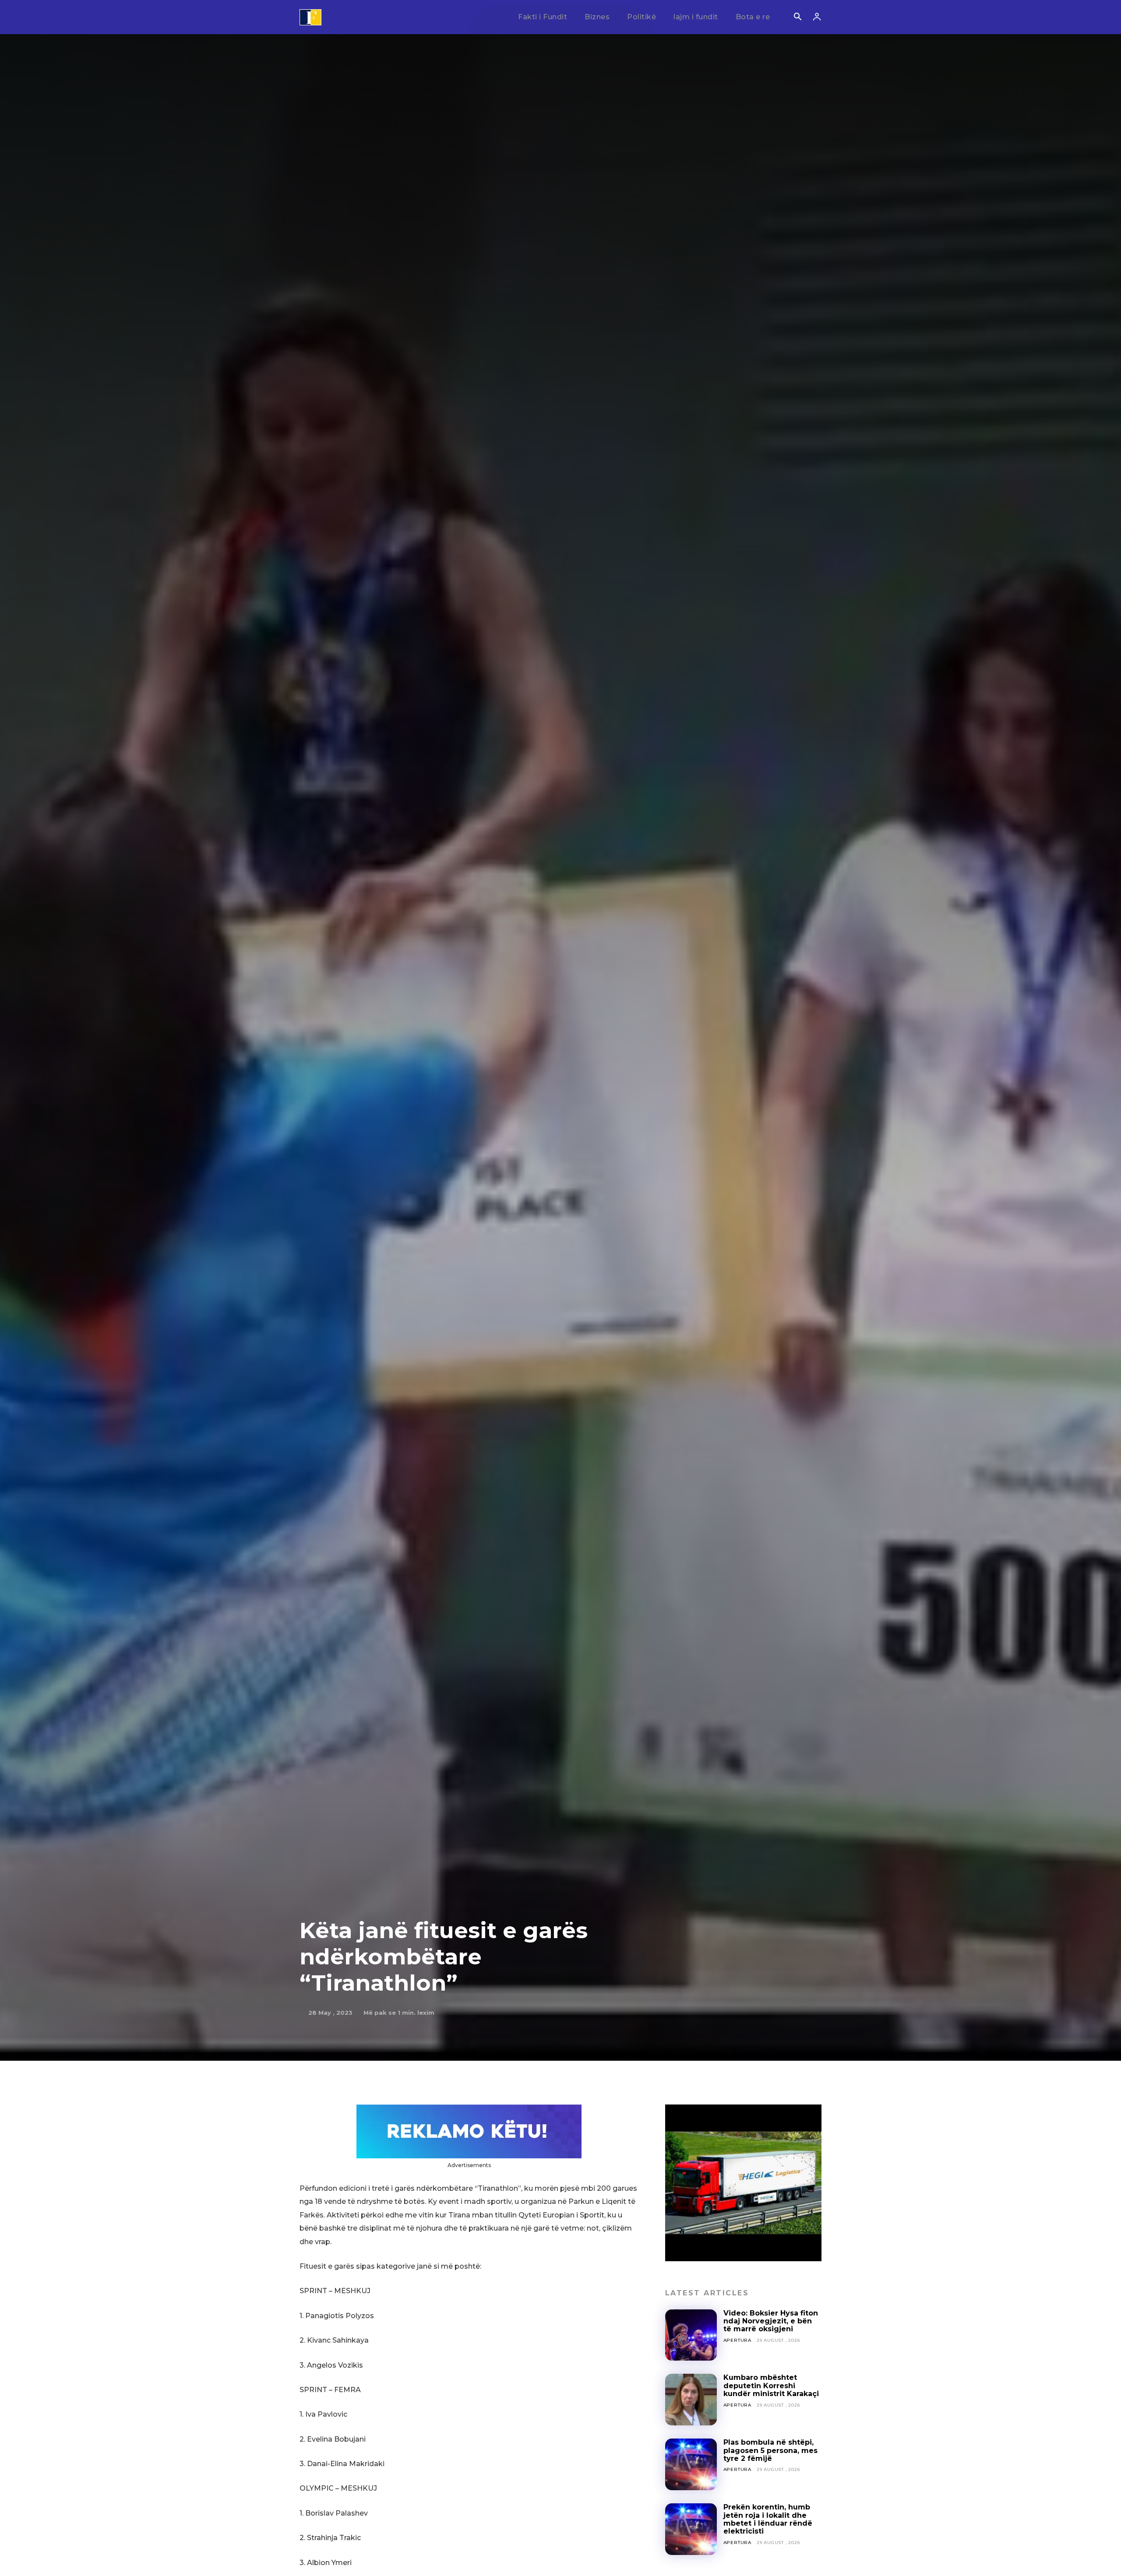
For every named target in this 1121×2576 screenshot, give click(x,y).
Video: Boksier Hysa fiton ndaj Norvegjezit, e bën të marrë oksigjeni (771, 2321)
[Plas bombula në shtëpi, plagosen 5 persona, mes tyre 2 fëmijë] (691, 2464)
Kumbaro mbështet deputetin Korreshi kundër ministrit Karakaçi (771, 2386)
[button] (797, 18)
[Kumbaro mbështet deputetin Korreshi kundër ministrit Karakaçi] (691, 2400)
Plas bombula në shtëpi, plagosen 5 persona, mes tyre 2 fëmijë (770, 2450)
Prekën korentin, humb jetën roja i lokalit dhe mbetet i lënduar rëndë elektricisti (768, 2519)
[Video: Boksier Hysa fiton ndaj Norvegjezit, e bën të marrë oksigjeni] (691, 2335)
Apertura (737, 2340)
